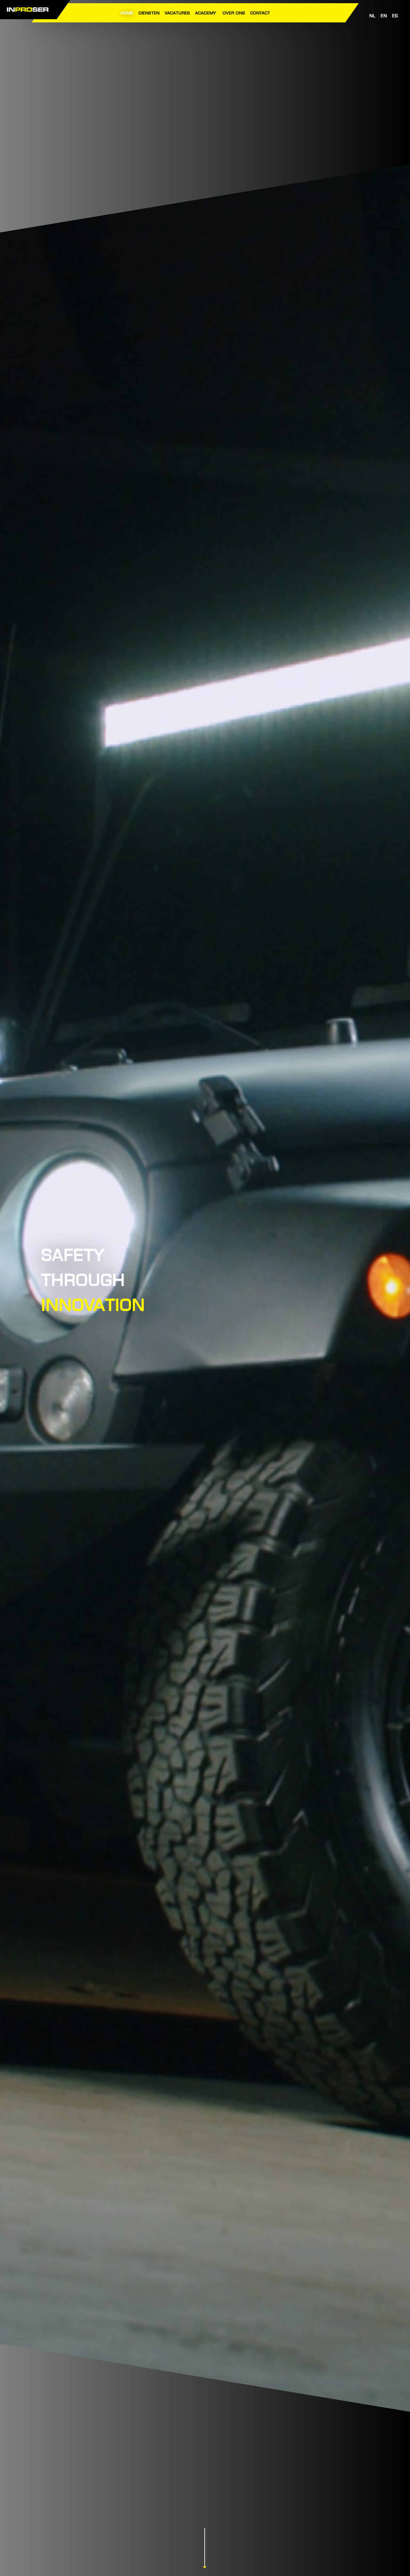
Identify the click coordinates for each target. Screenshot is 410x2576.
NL (372, 16)
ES (395, 16)
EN (384, 16)
